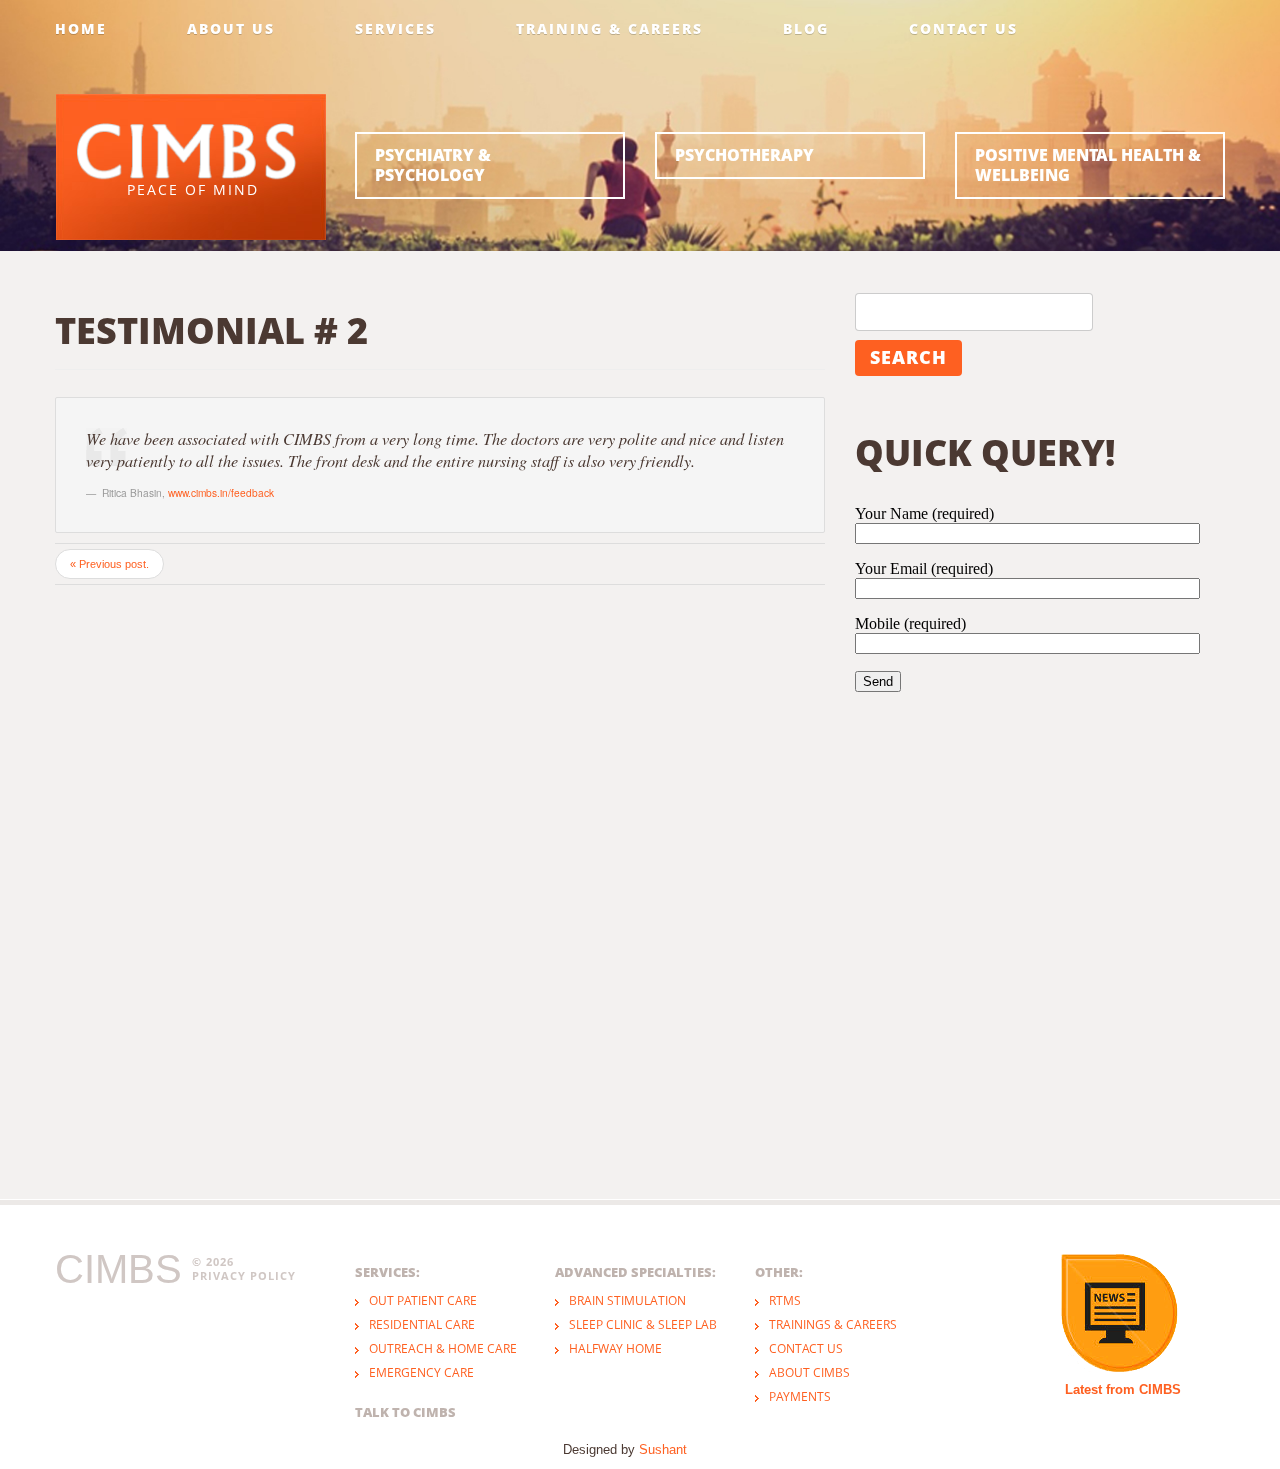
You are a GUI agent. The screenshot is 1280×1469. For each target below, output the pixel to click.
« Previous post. (109, 564)
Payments (800, 1396)
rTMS (785, 1300)
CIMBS (118, 1269)
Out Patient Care (423, 1300)
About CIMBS (809, 1372)
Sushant (663, 1449)
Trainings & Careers (833, 1324)
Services (395, 29)
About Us (231, 29)
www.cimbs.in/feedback (221, 492)
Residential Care (422, 1324)
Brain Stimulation (627, 1300)
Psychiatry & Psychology (433, 165)
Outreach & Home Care (443, 1348)
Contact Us (963, 29)
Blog (806, 29)
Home (81, 29)
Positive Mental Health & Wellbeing (1088, 165)
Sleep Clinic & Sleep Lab (643, 1324)
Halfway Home (615, 1348)
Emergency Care (421, 1372)
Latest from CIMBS (1123, 1389)
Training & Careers (609, 29)
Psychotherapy (744, 155)
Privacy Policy (244, 1276)
